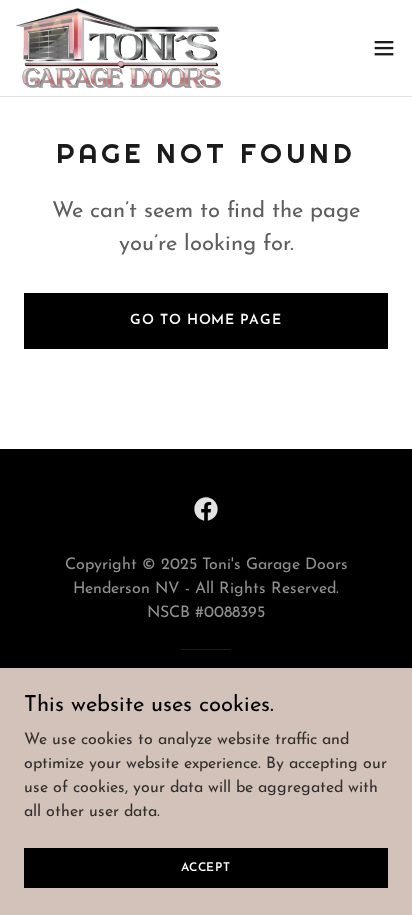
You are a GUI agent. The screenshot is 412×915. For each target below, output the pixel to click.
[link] (118, 48)
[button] (384, 48)
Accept (206, 867)
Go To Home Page (205, 320)
